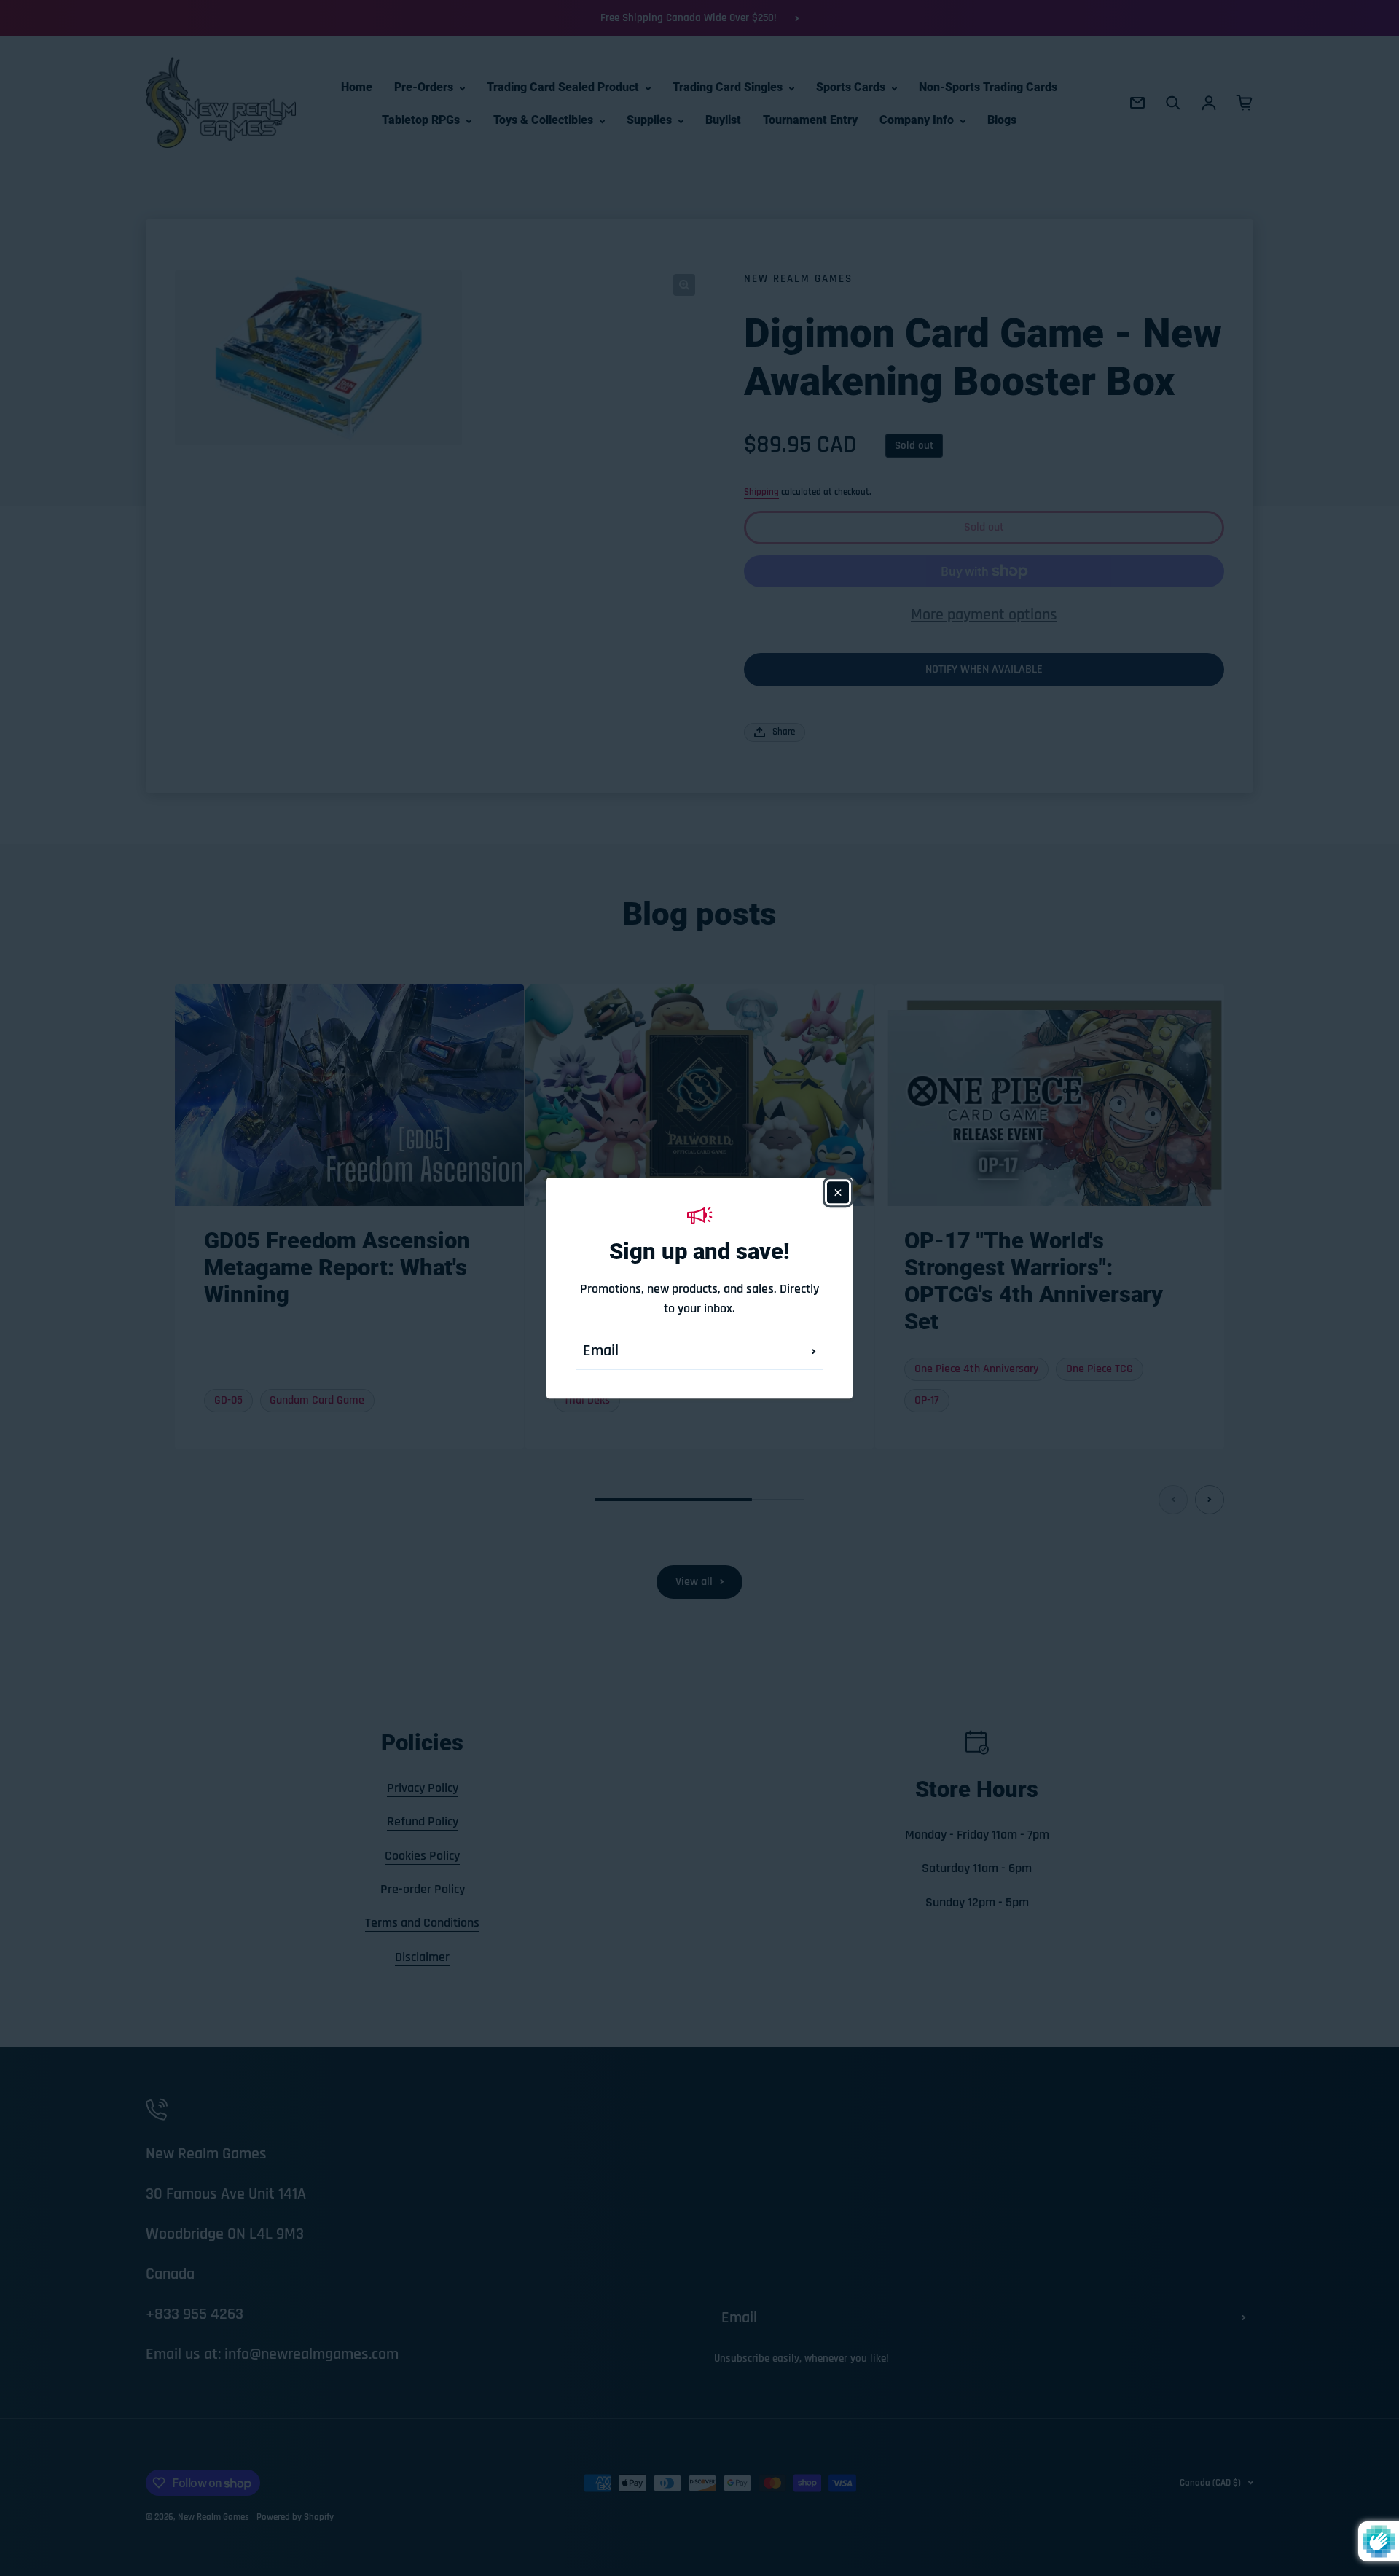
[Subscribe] (814, 1351)
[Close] (838, 1192)
